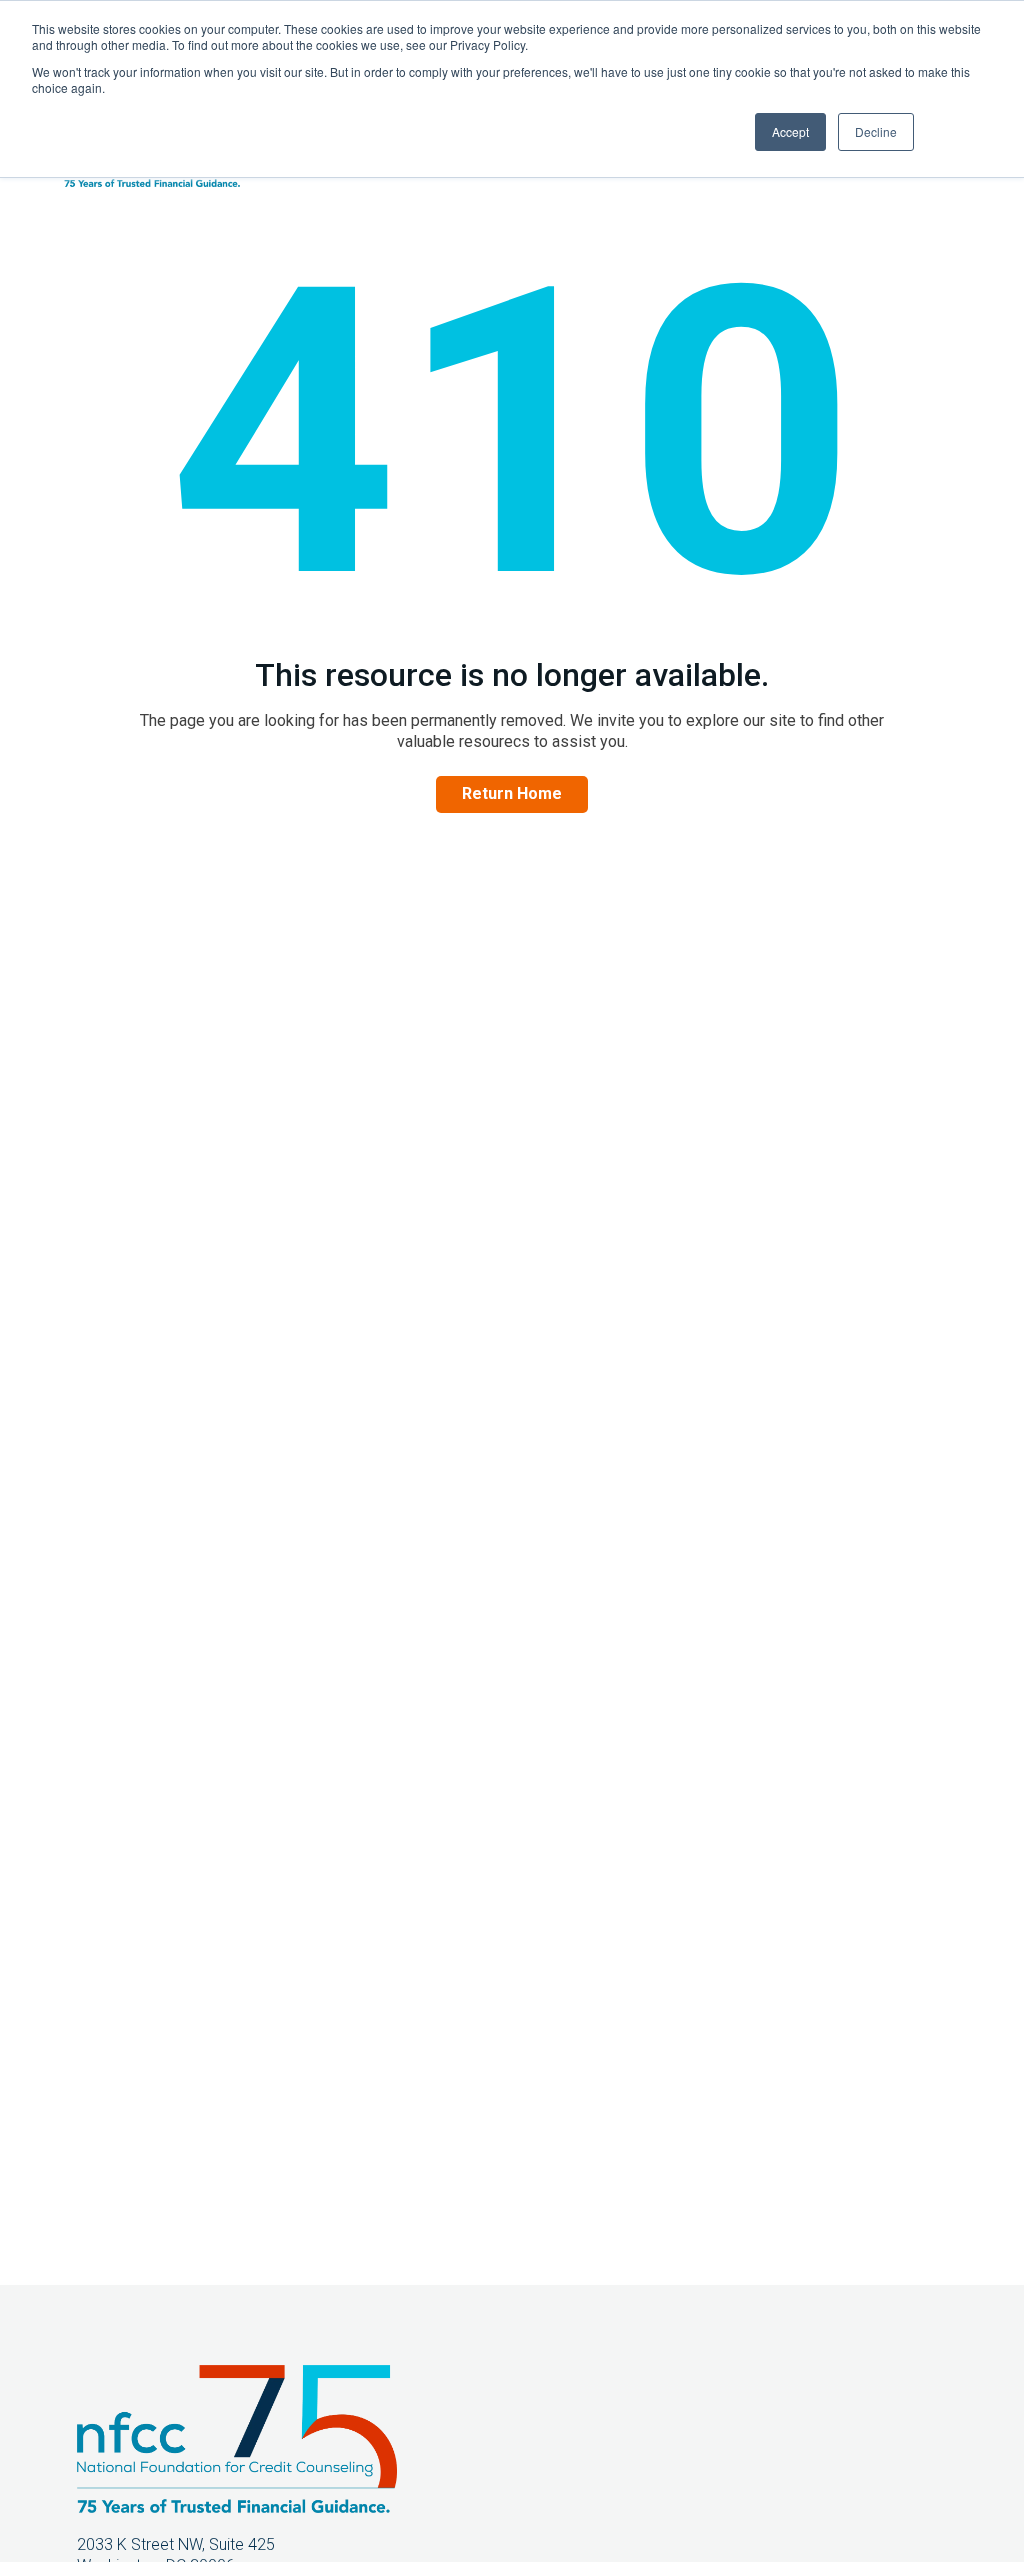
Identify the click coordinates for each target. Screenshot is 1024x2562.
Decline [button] (876, 131)
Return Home (512, 793)
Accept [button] (790, 131)
